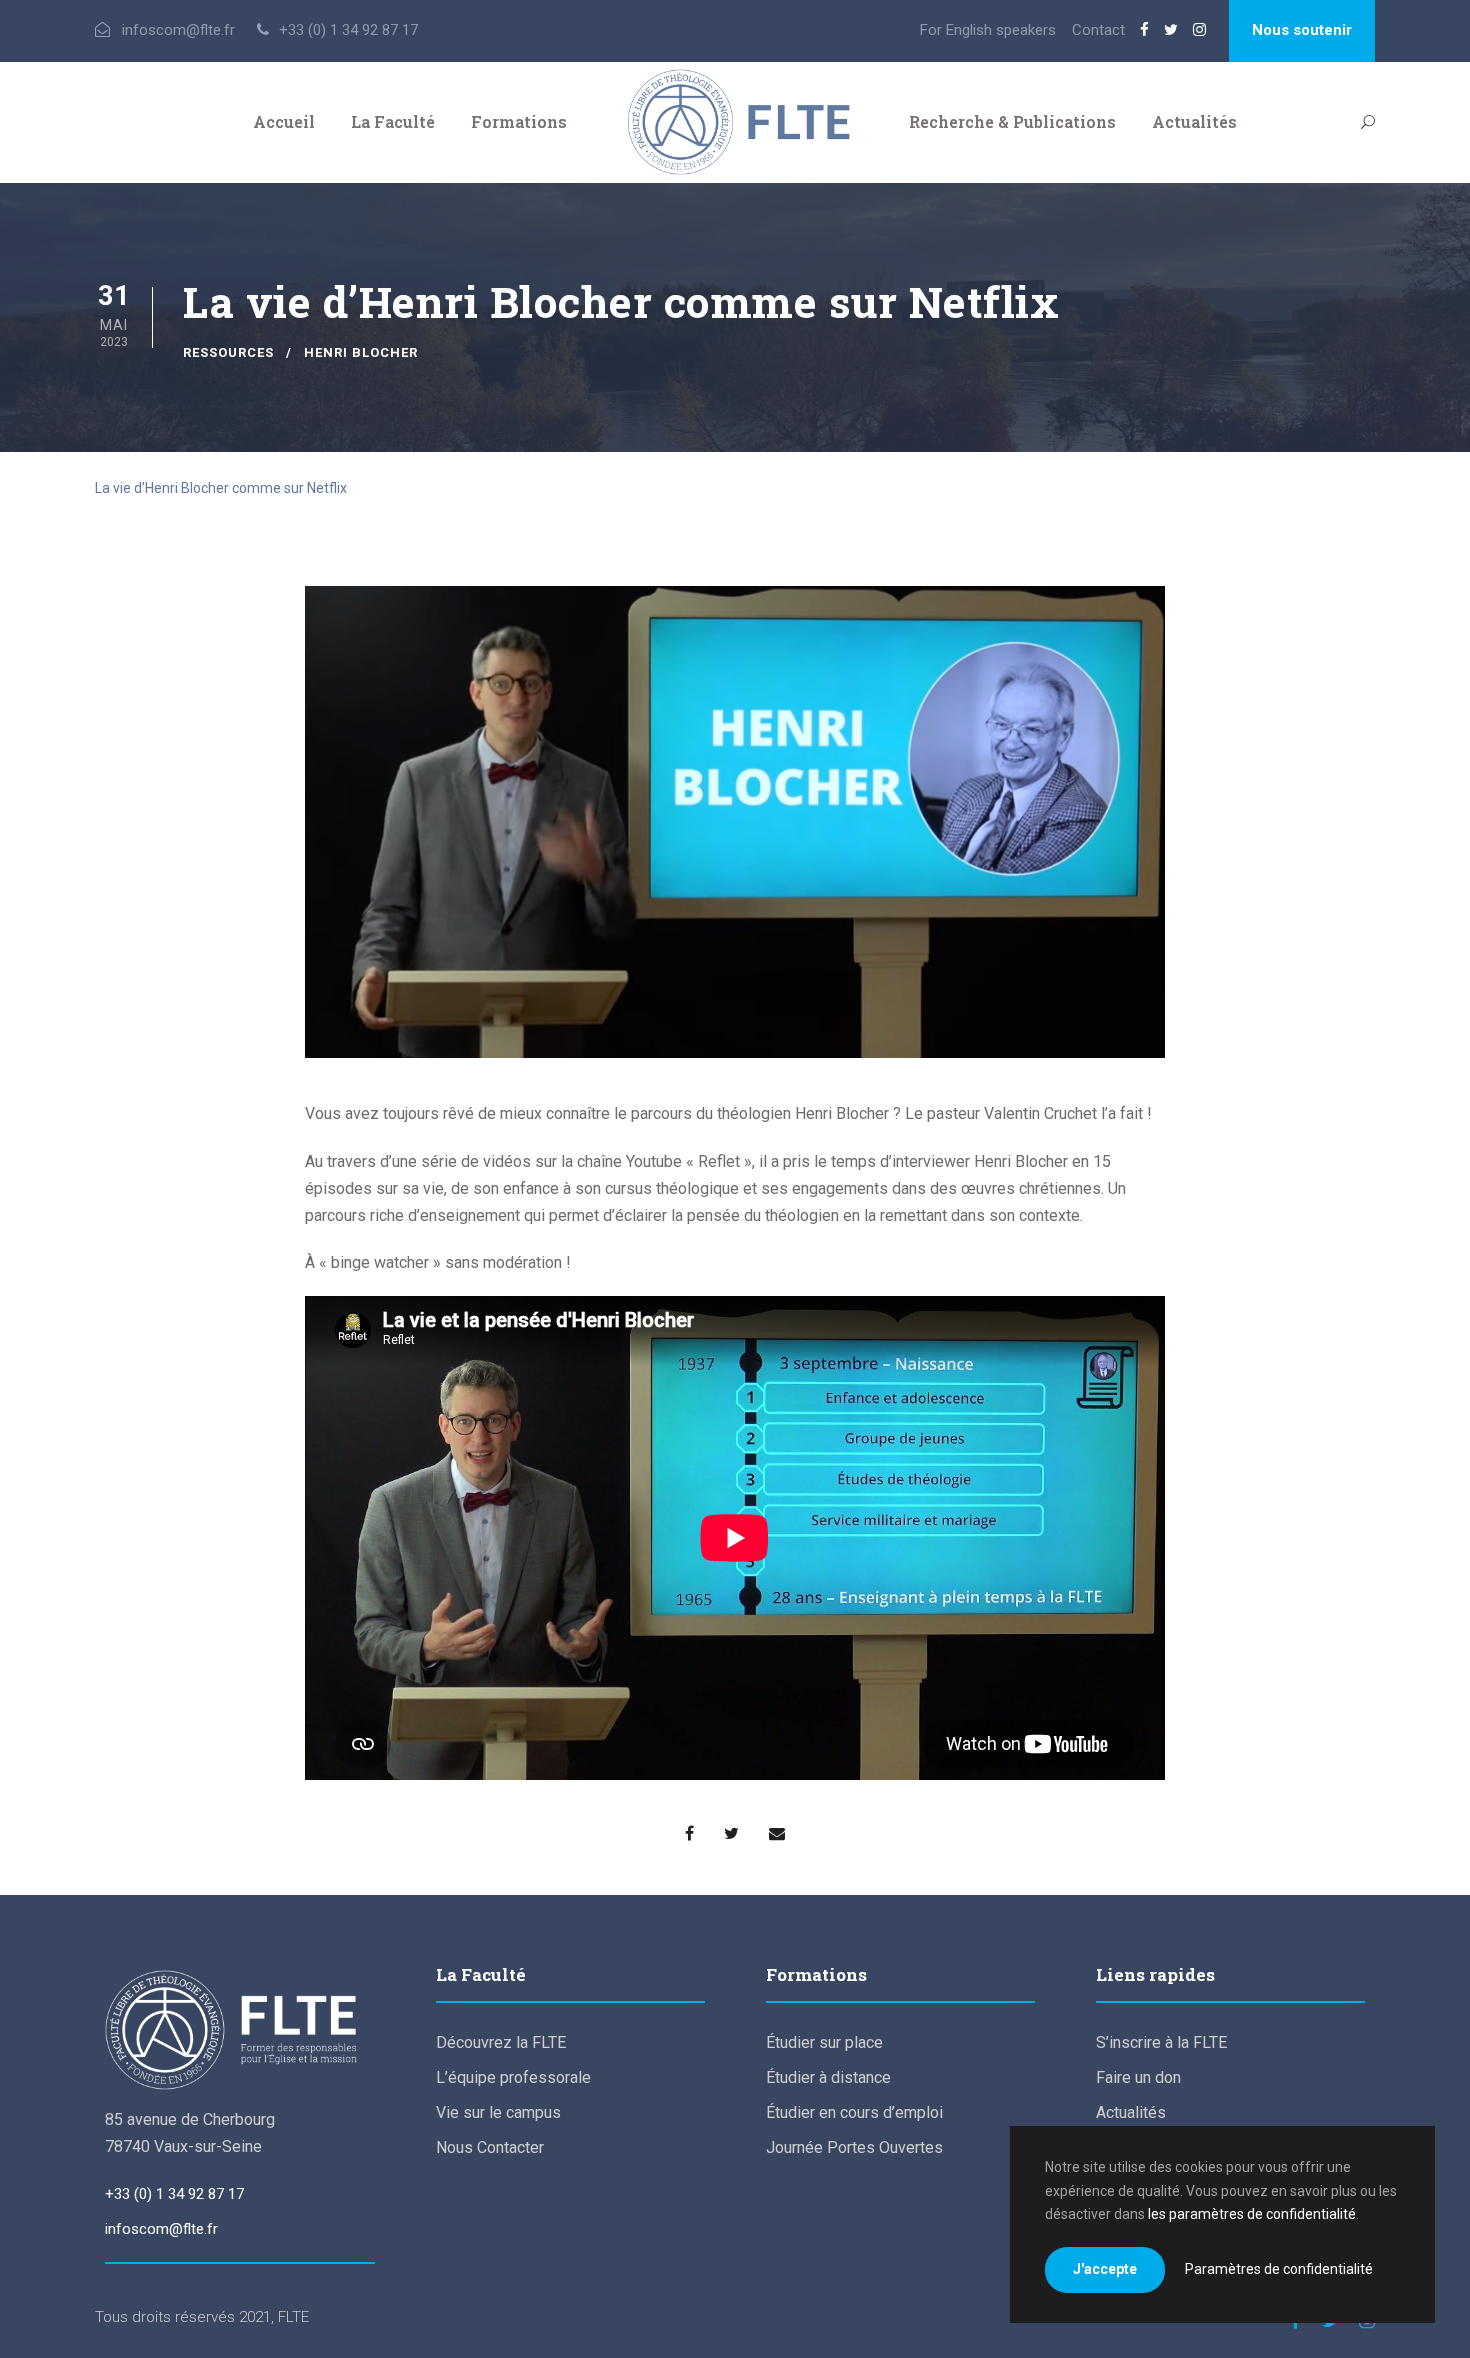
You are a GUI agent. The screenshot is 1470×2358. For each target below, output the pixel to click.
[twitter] (1171, 30)
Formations (519, 121)
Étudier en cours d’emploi (854, 2112)
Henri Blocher (361, 352)
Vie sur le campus (498, 2112)
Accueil (284, 121)
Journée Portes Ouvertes (854, 2147)
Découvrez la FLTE (501, 2042)
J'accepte (1105, 2269)
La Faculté (393, 121)
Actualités (1194, 121)
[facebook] (1144, 30)
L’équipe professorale (513, 2077)
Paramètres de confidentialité (1279, 2269)
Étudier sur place (824, 2042)
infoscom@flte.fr (161, 2229)
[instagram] (1199, 30)
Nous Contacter (490, 2147)
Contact (1098, 30)
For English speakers (988, 30)
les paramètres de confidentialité (1252, 2214)
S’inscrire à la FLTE (1161, 2042)
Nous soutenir (1302, 30)
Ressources (228, 352)
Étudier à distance (828, 2077)
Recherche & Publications (1012, 121)
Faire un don (1138, 2077)
